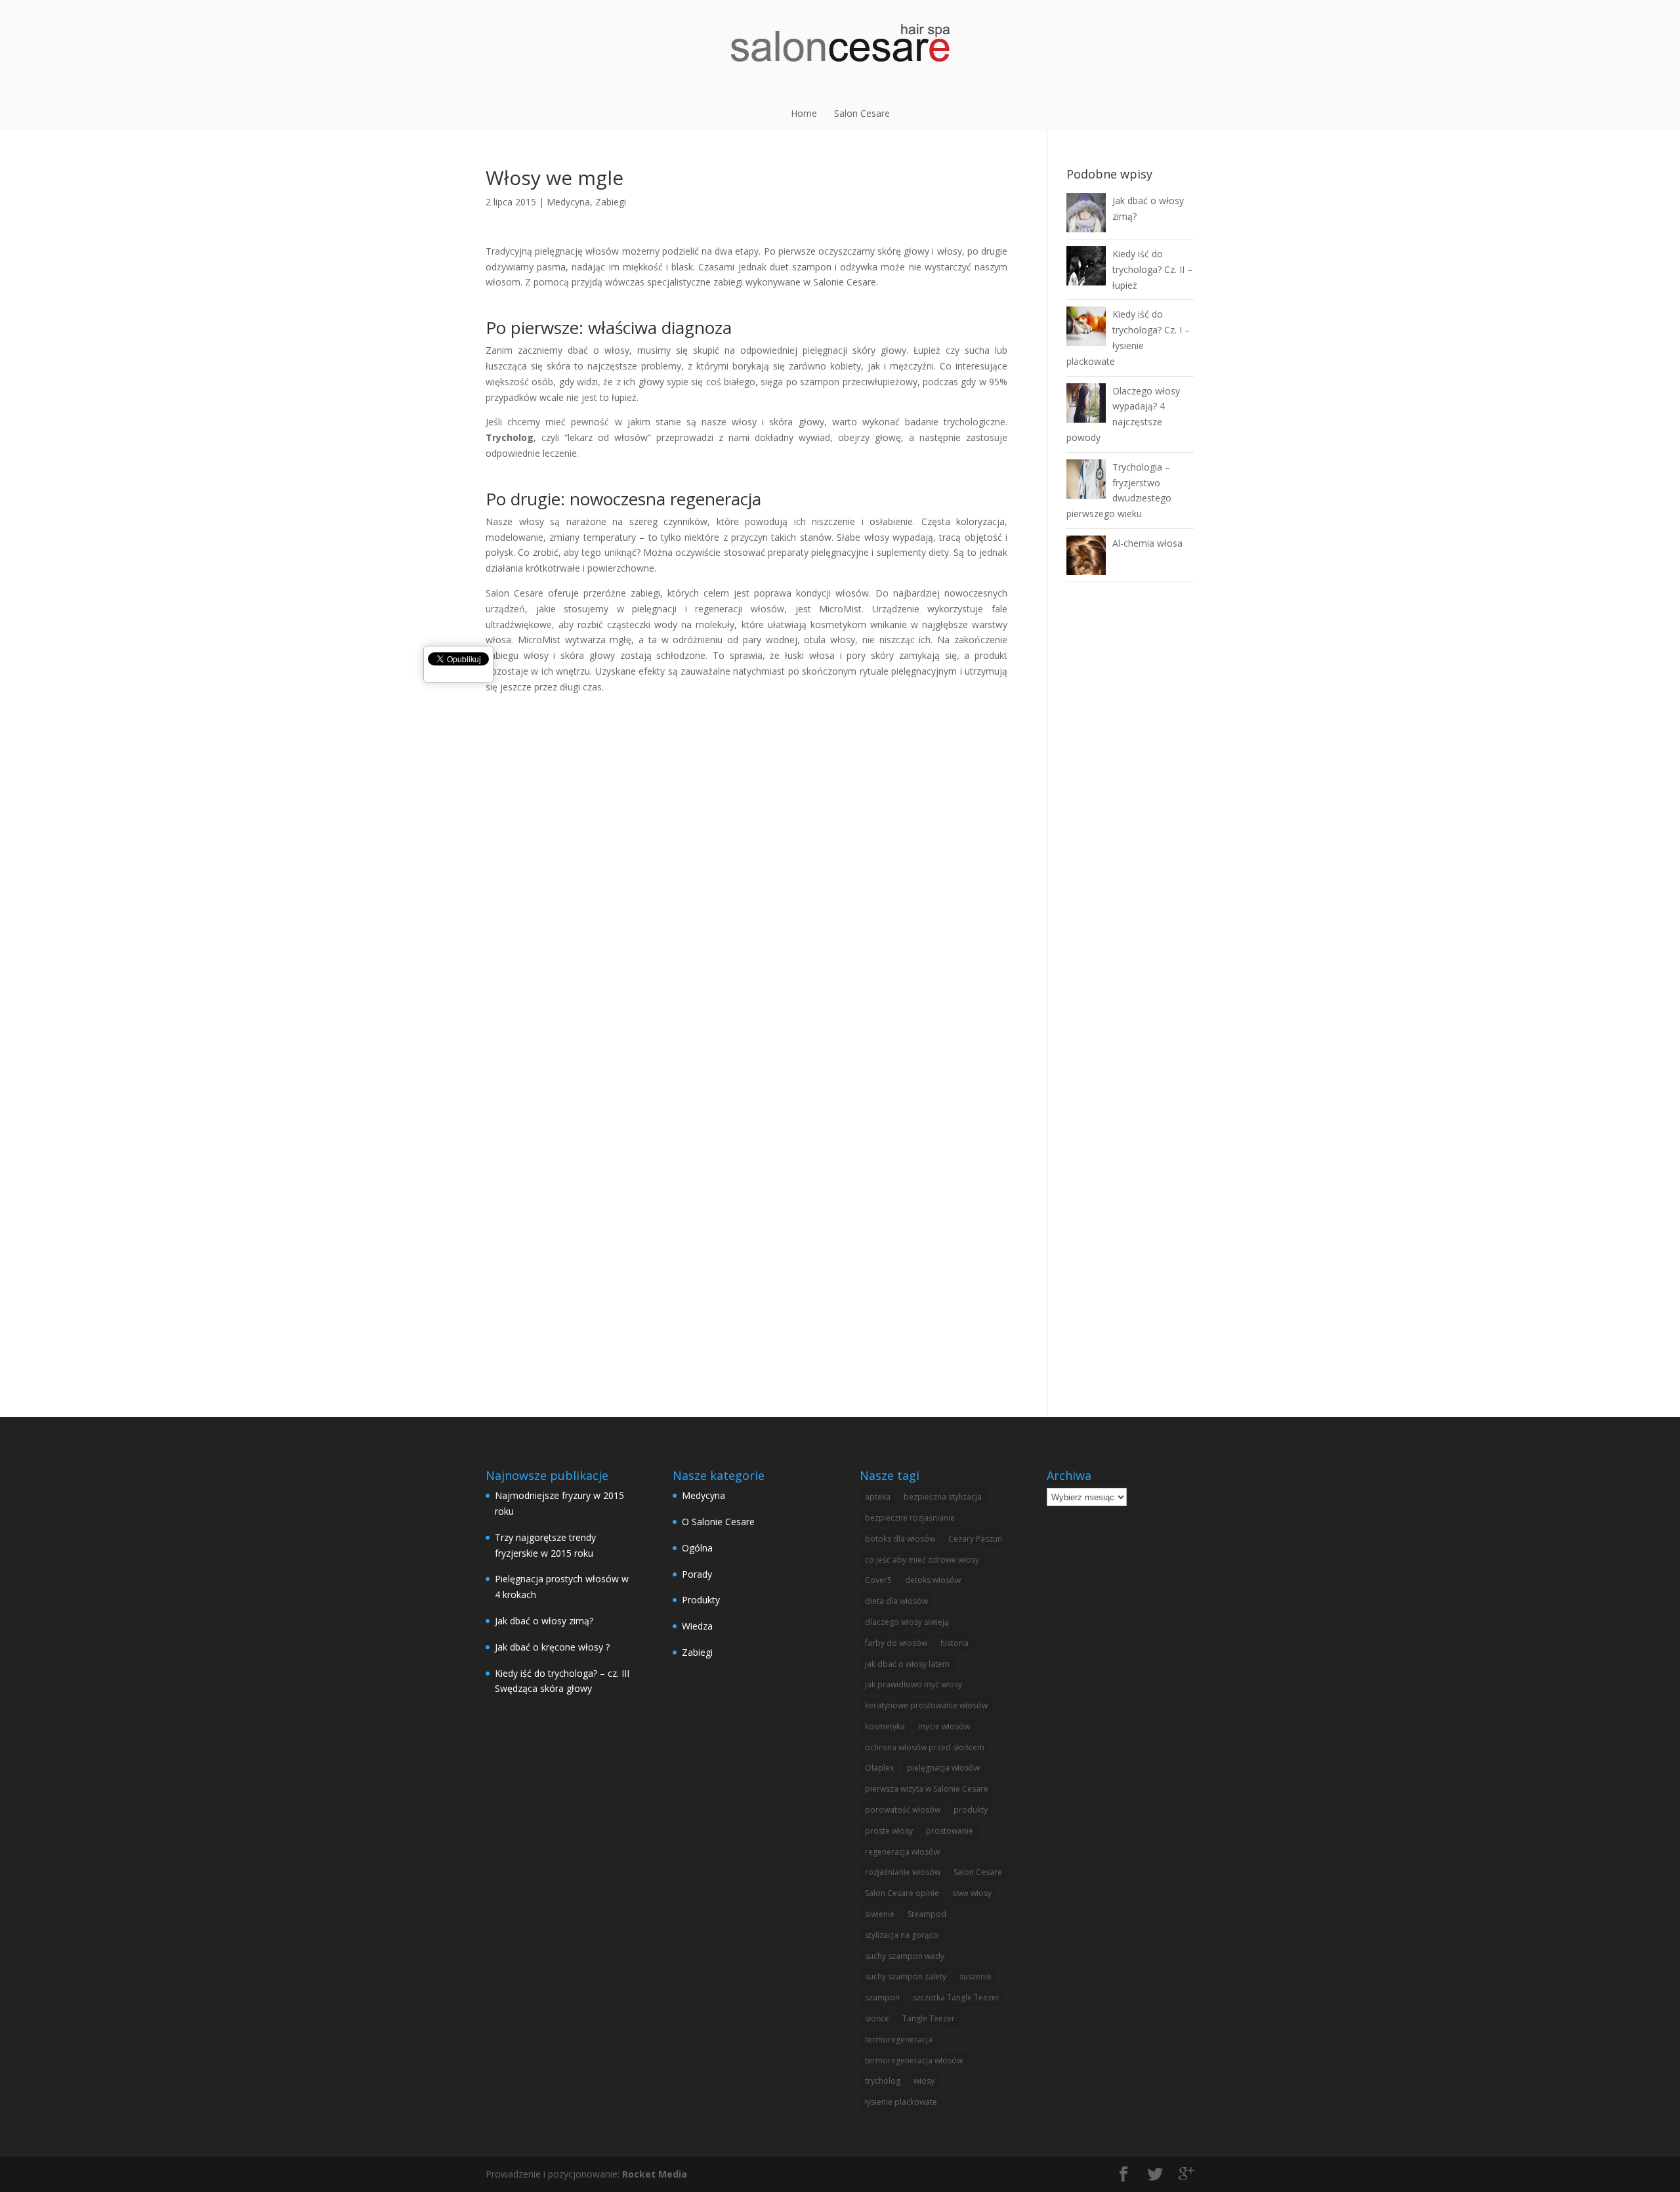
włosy (924, 2081)
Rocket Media (655, 2174)
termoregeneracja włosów (914, 2060)
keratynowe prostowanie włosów (926, 1705)
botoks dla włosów (900, 1539)
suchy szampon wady (905, 1956)
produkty (971, 1810)
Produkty (701, 1600)
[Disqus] (746, 859)
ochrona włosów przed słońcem (925, 1747)
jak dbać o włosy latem (907, 1664)
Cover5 (878, 1580)
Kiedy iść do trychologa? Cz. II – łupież (1152, 269)
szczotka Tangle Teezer (956, 1997)
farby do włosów (896, 1643)
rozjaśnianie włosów (903, 1872)
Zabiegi (611, 202)
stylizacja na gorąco (902, 1935)
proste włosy (889, 1831)
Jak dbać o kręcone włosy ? (552, 1647)
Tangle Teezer (929, 2018)
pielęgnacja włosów (943, 1768)
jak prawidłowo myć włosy (913, 1684)
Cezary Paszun (975, 1539)
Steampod (927, 1914)
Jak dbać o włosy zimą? (544, 1621)
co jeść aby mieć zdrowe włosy (922, 1560)
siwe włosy (972, 1893)
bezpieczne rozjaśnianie (910, 1518)
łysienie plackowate (901, 2102)
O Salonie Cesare (718, 1522)
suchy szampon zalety (906, 1976)
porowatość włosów (903, 1810)
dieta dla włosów (896, 1601)
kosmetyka (885, 1726)
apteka (878, 1497)
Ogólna (697, 1548)
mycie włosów (944, 1726)
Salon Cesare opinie (902, 1893)
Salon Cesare (862, 113)
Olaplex (879, 1768)
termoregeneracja (899, 2039)
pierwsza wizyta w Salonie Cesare (927, 1789)
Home (804, 113)
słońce (877, 2018)
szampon (882, 1997)
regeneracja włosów (902, 1852)
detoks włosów (933, 1580)
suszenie (976, 1976)
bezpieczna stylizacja (943, 1497)
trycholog (883, 2081)
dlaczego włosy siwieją (907, 1622)
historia (955, 1643)
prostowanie (950, 1831)
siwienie (880, 1914)
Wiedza (697, 1626)
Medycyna (568, 202)
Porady (697, 1574)
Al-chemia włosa (1147, 543)
